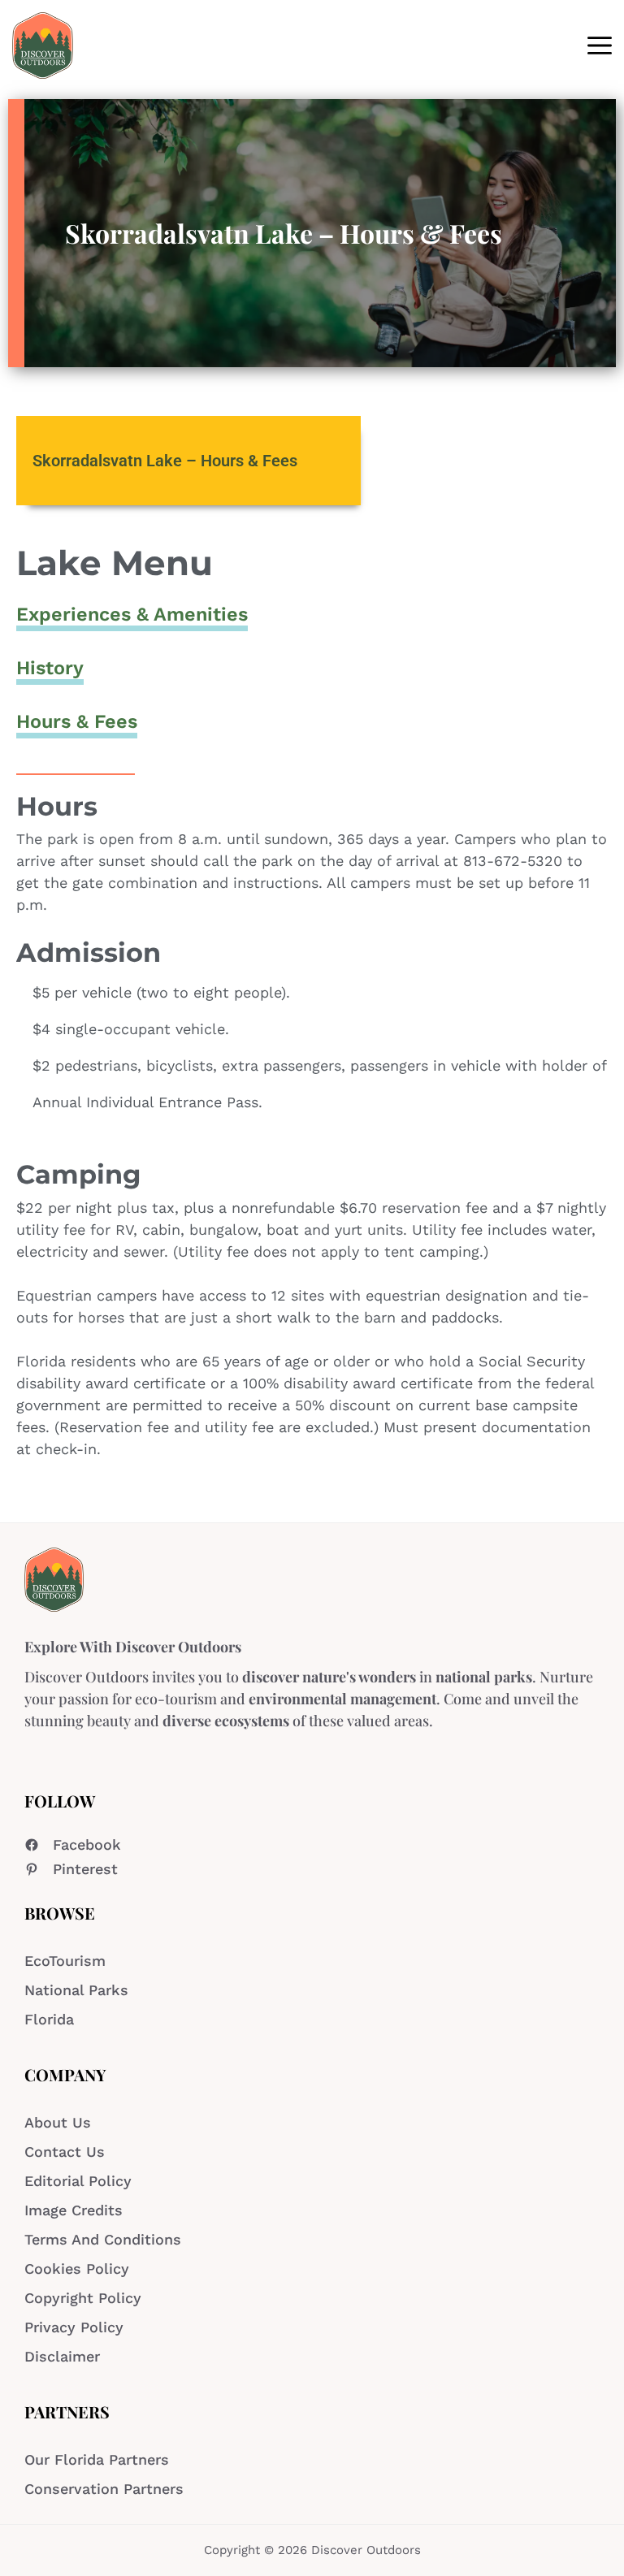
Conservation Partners (104, 2489)
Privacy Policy (74, 2327)
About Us (58, 2122)
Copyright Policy (83, 2298)
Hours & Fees (77, 721)
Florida (49, 2019)
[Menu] (600, 45)
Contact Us (65, 2152)
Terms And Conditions (103, 2239)
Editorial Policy (78, 2181)
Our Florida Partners (97, 2459)
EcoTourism (65, 1961)
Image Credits (74, 2210)
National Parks (76, 1990)
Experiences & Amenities (132, 614)
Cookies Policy (77, 2269)
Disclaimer (62, 2356)
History (50, 668)
